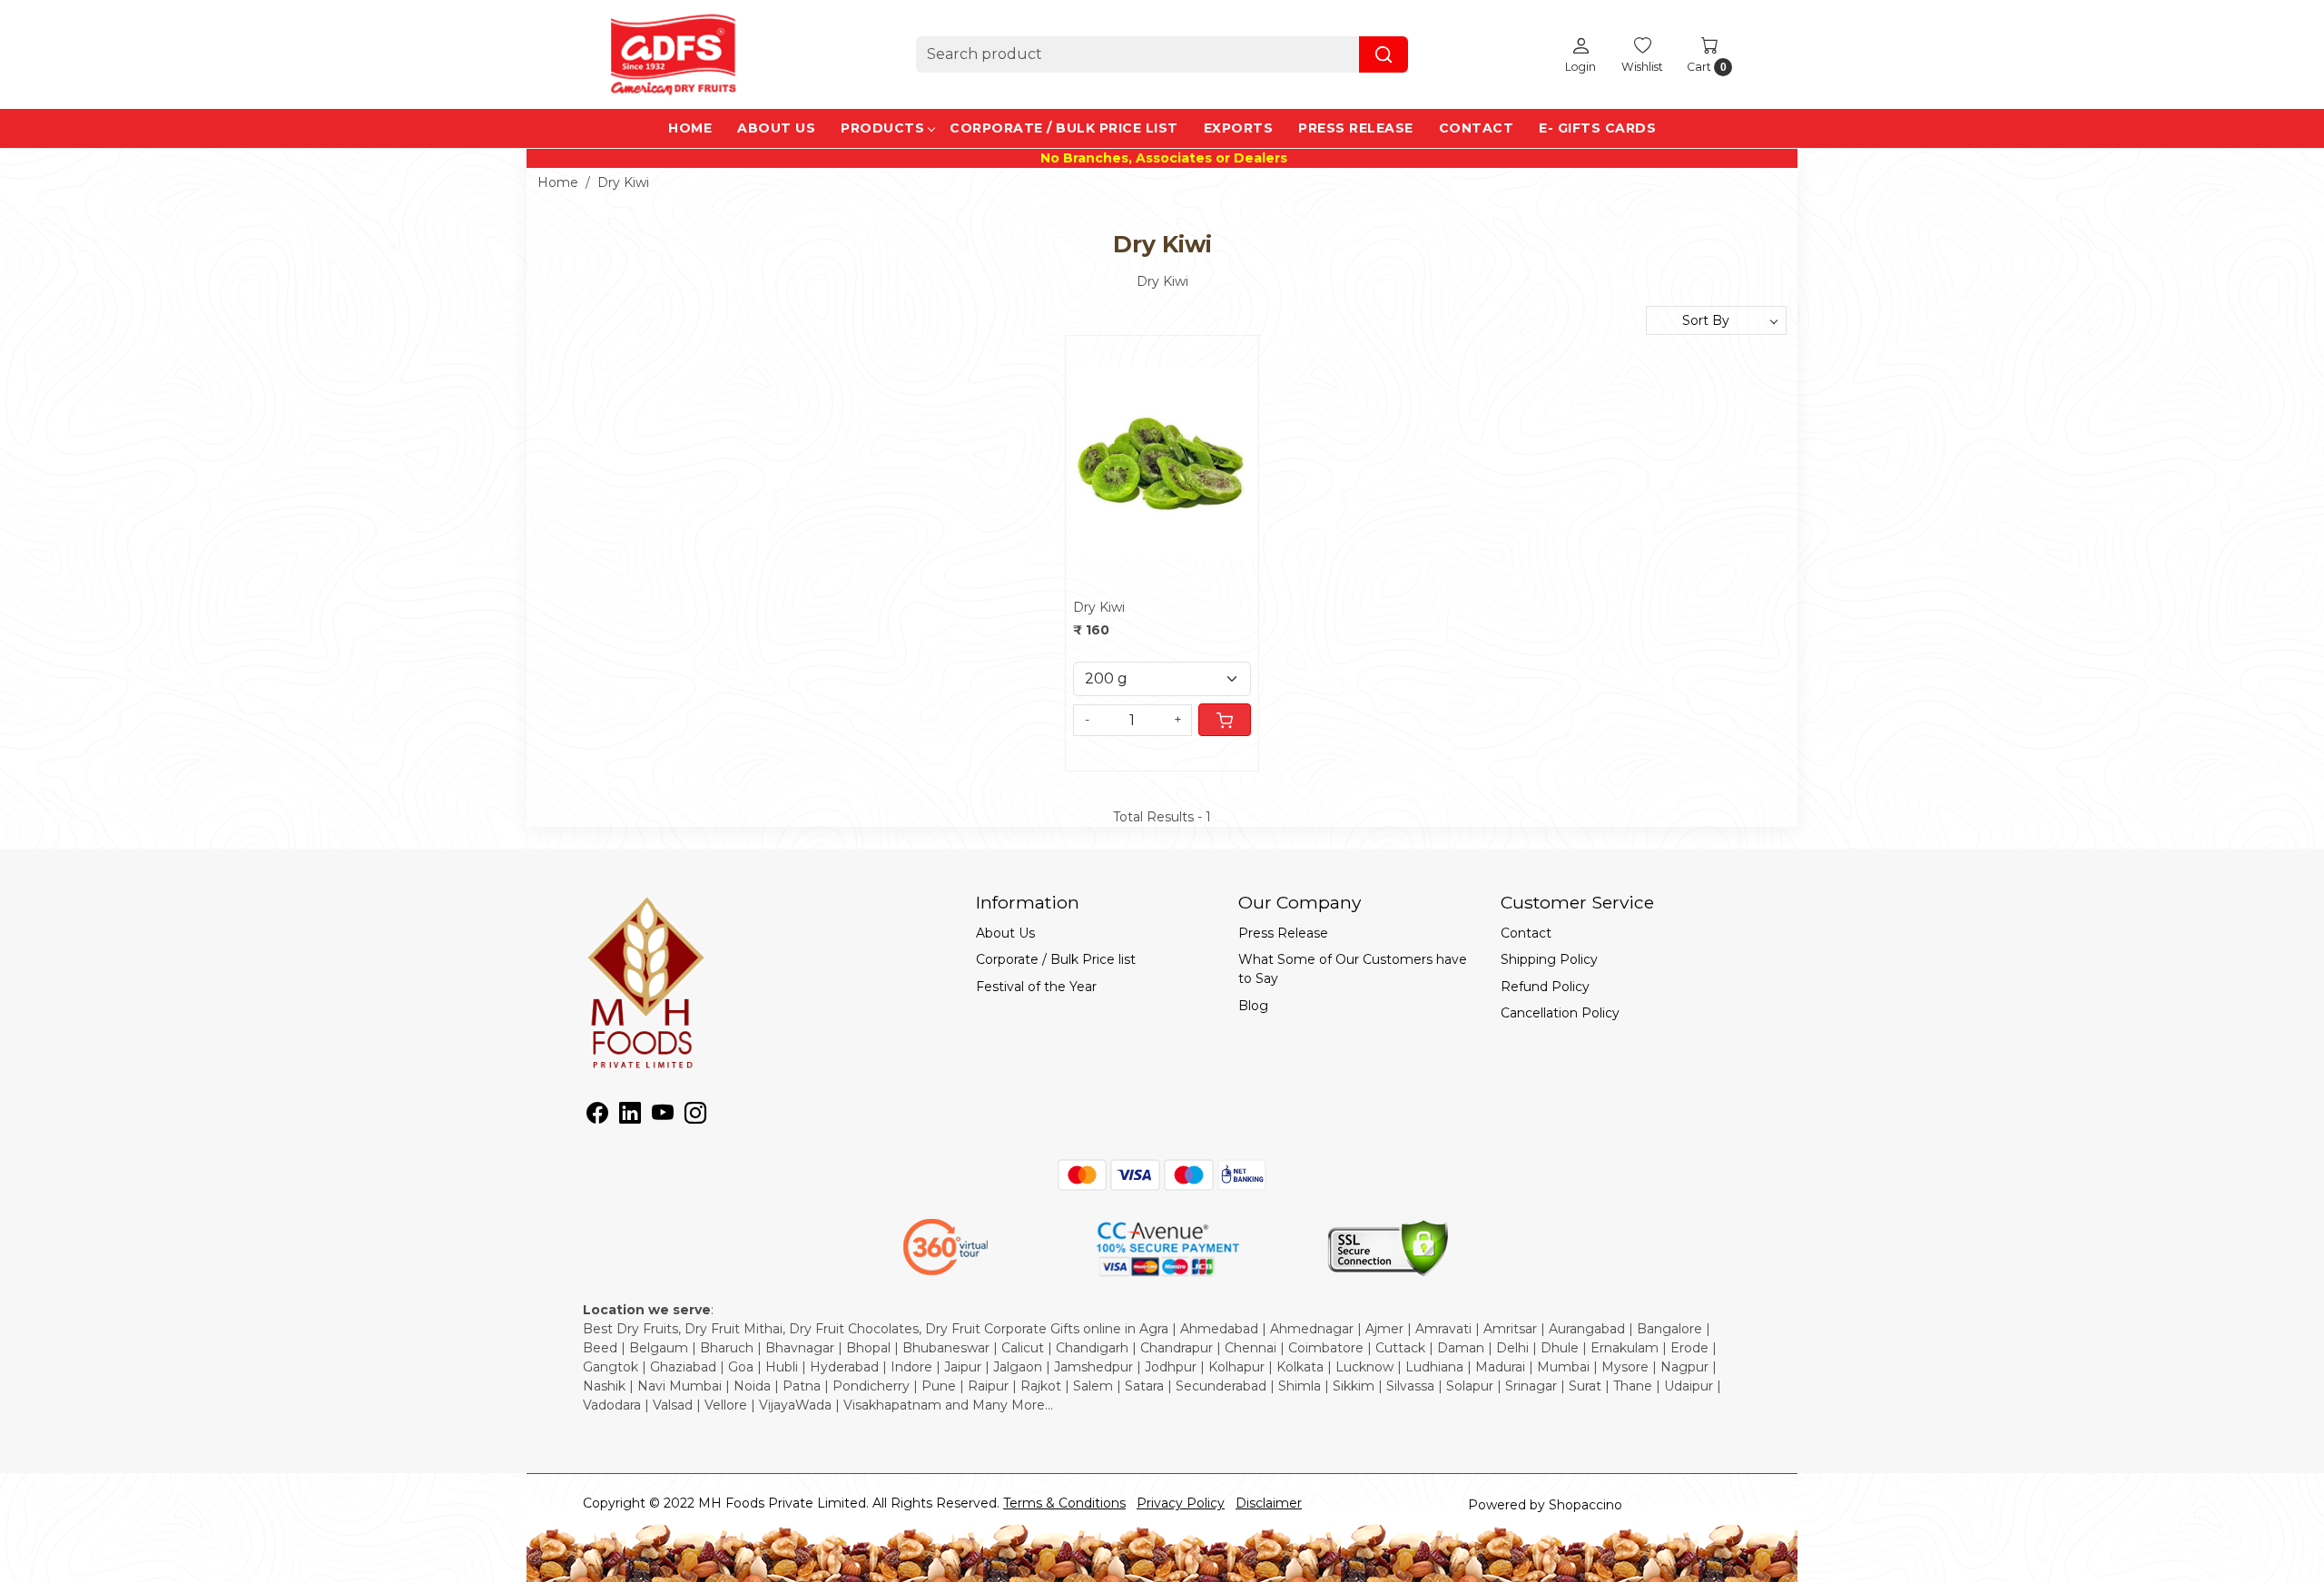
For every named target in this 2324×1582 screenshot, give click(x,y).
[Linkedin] (630, 1116)
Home (690, 128)
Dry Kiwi (1099, 607)
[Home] (674, 54)
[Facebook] (597, 1116)
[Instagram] (695, 1116)
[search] (1384, 54)
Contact (1477, 128)
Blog (1253, 1006)
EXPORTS (1239, 128)
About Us (776, 128)
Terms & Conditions (1064, 1503)
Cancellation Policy (1560, 1013)
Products (882, 128)
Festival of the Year (1036, 987)
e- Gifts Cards (1597, 128)
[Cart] (1225, 720)
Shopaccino (1585, 1505)
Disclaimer (1269, 1503)
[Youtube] (663, 1116)
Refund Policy (1545, 987)
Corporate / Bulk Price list (1064, 128)
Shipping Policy (1549, 959)
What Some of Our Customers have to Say (1353, 969)
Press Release (1356, 128)
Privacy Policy (1181, 1503)
